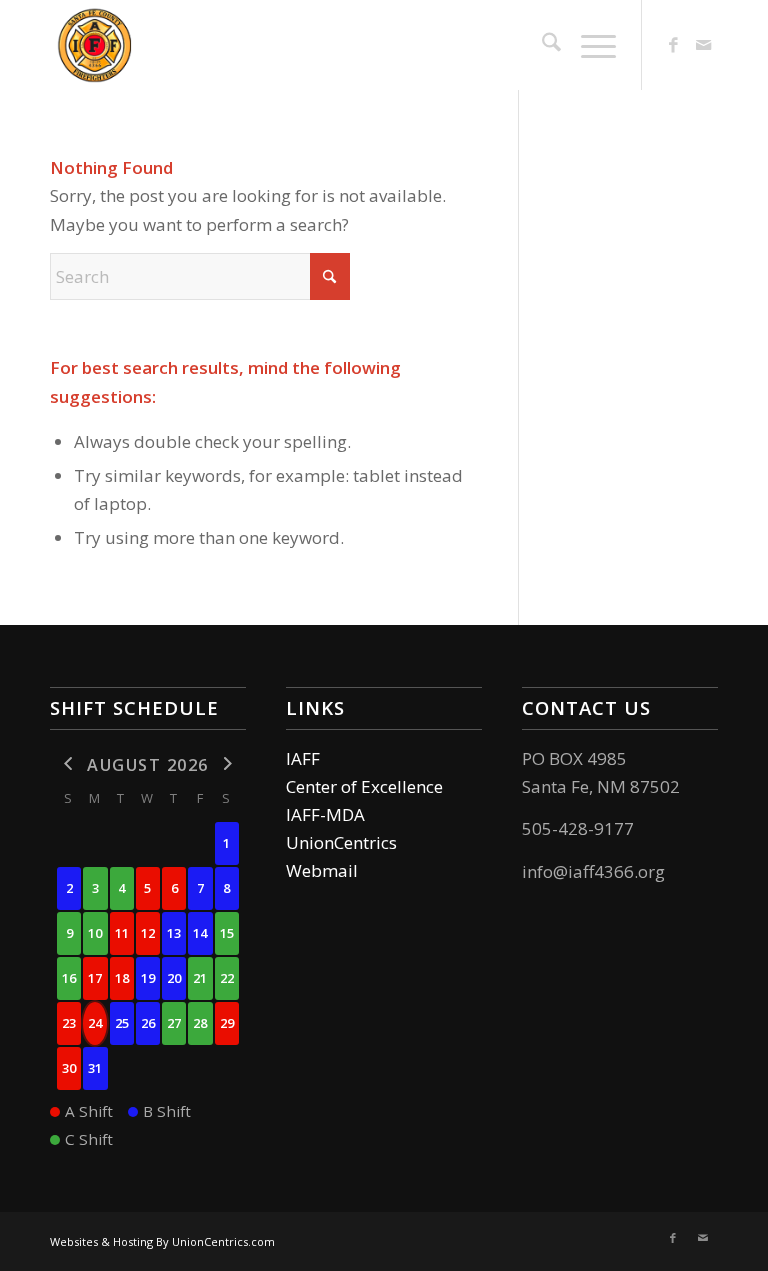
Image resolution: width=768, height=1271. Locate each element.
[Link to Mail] (703, 45)
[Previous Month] (69, 763)
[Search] (541, 45)
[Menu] (588, 45)
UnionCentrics (341, 842)
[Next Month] (227, 763)
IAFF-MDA (325, 814)
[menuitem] (541, 45)
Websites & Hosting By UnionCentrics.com (162, 1241)
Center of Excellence (364, 786)
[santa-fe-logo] (182, 45)
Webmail (322, 870)
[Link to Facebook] (673, 45)
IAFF (303, 758)
